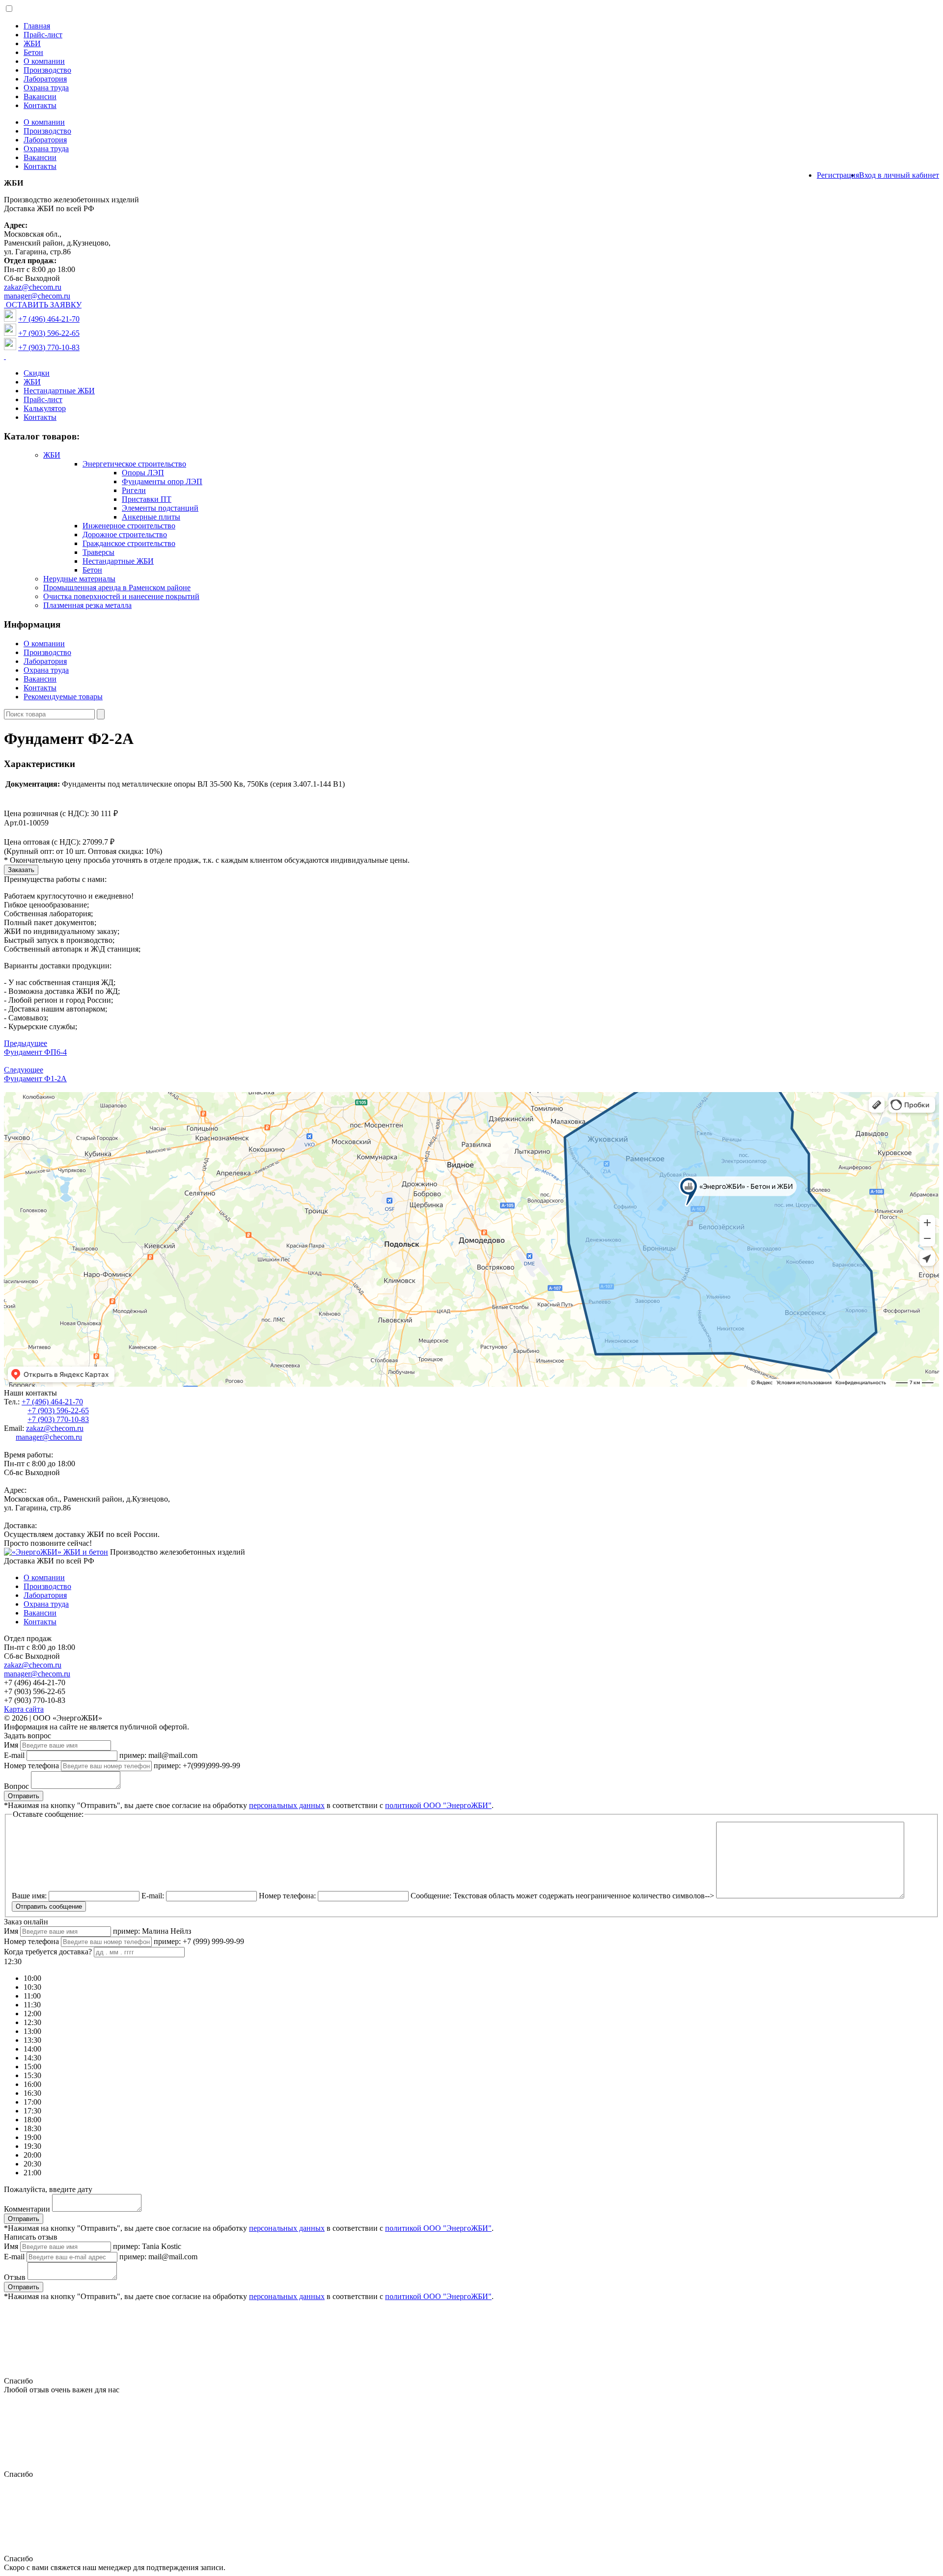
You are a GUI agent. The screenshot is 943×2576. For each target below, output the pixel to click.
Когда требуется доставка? (48, 1952)
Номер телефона (31, 1766)
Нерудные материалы (79, 579)
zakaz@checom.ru (33, 287)
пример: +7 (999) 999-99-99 (199, 1941)
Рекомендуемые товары (63, 697)
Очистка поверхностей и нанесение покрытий (121, 596)
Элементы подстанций (160, 508)
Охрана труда (46, 88)
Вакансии (40, 96)
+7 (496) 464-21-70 (49, 319)
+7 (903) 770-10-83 (49, 347)
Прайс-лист (43, 35)
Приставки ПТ (147, 499)
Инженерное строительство (129, 526)
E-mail (14, 1755)
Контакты (40, 105)
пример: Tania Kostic (147, 2246)
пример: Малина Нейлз (152, 1931)
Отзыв (15, 2277)
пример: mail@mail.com (158, 1755)
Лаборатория (45, 79)
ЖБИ (32, 43)
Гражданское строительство (129, 543)
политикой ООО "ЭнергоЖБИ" (438, 1805)
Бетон (33, 52)
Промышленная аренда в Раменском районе (117, 588)
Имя (11, 1745)
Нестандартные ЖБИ (59, 391)
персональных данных (287, 1805)
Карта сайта (24, 1709)
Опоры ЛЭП (143, 473)
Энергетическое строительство (134, 464)
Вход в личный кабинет (899, 175)
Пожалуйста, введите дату (48, 2189)
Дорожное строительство (125, 534)
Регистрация (838, 175)
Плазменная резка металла (87, 605)
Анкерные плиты (151, 517)
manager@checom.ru (37, 296)
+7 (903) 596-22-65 (49, 333)
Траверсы (98, 552)
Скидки (37, 373)
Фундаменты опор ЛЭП (162, 481)
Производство (47, 70)
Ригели (134, 490)
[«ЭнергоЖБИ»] (56, 1552)
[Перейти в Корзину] (5, 356)
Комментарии (27, 2209)
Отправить (24, 1796)
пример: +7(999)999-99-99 (197, 1766)
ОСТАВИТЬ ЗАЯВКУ (44, 305)
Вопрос (16, 1786)
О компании (44, 61)
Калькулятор (45, 408)
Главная (37, 26)
